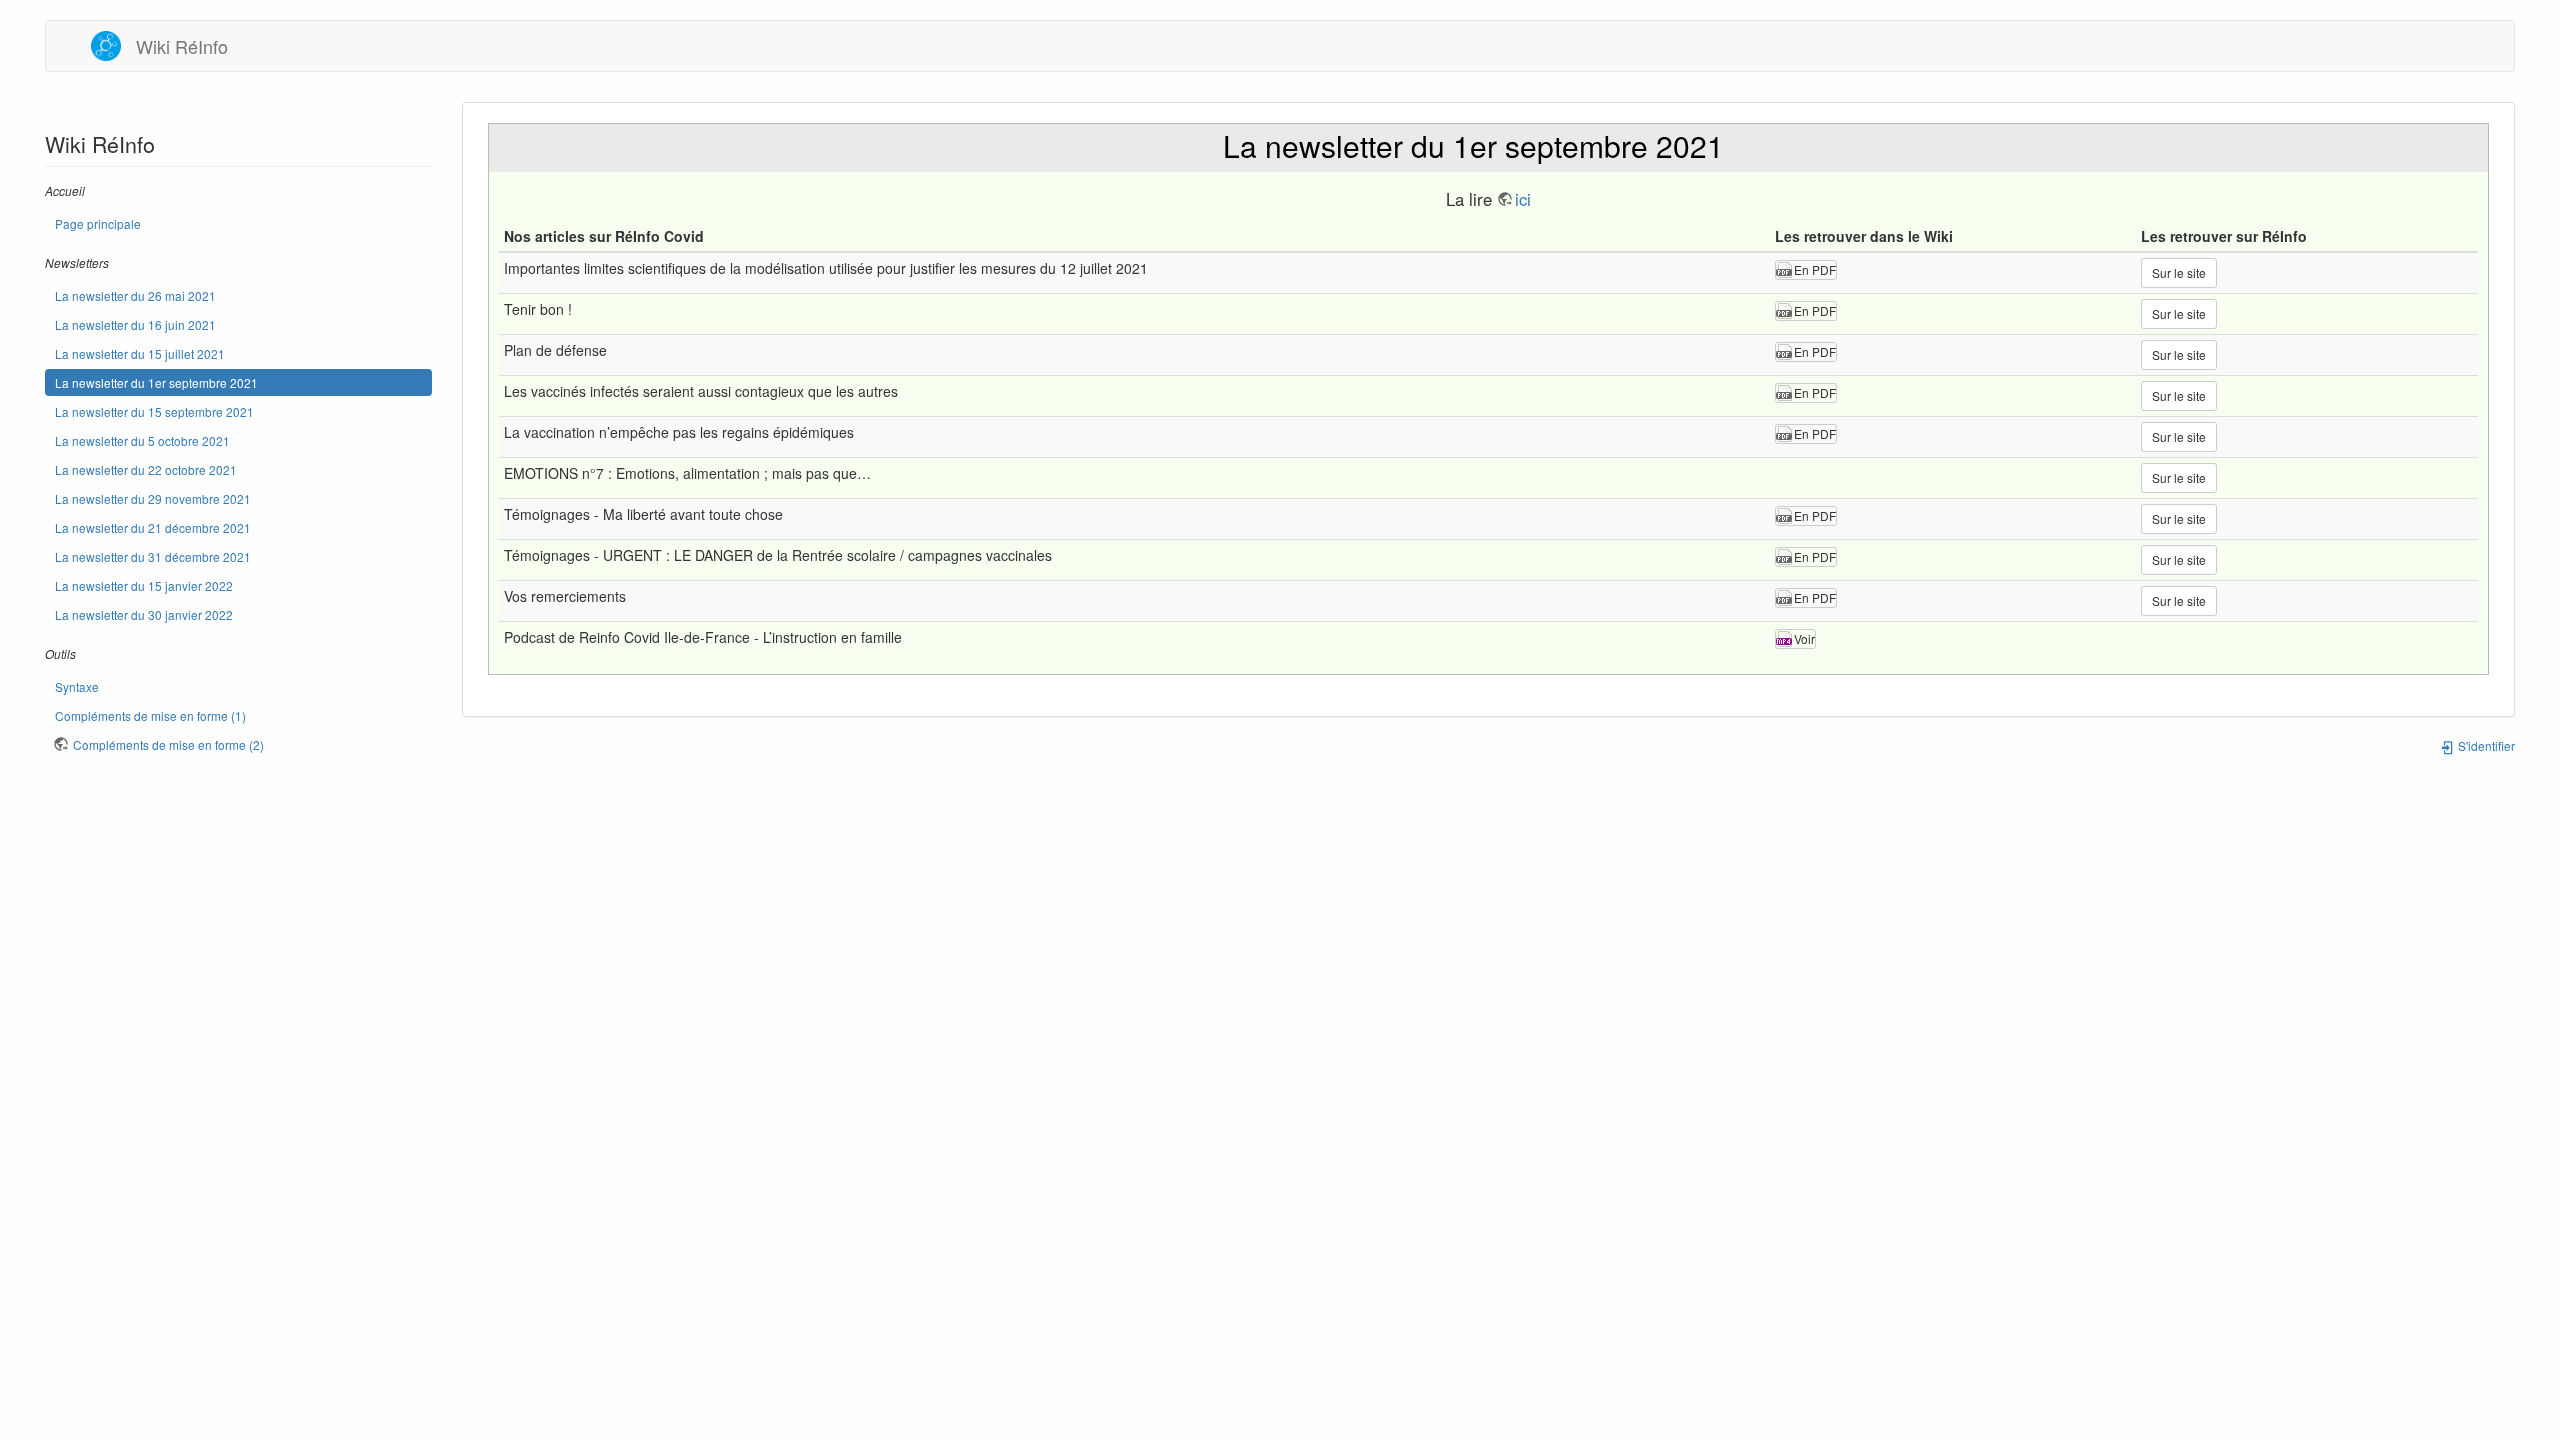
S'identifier (2485, 745)
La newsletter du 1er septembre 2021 (156, 382)
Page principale (98, 223)
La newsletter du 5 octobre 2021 (142, 440)
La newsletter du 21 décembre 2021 (153, 527)
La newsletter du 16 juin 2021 (135, 324)
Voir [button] (1804, 638)
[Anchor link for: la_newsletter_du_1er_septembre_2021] (1739, 145)
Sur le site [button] (2179, 272)
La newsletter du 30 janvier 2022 (144, 614)
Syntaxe (77, 686)
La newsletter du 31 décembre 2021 (153, 556)
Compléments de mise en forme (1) (150, 715)
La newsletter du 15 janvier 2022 (144, 585)
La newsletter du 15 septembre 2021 (154, 411)
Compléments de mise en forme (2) (168, 744)
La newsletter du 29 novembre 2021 (153, 498)
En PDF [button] (1815, 269)
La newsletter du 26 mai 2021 (135, 295)
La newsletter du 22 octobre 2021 (146, 469)
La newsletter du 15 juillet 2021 (140, 353)
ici (1523, 199)
